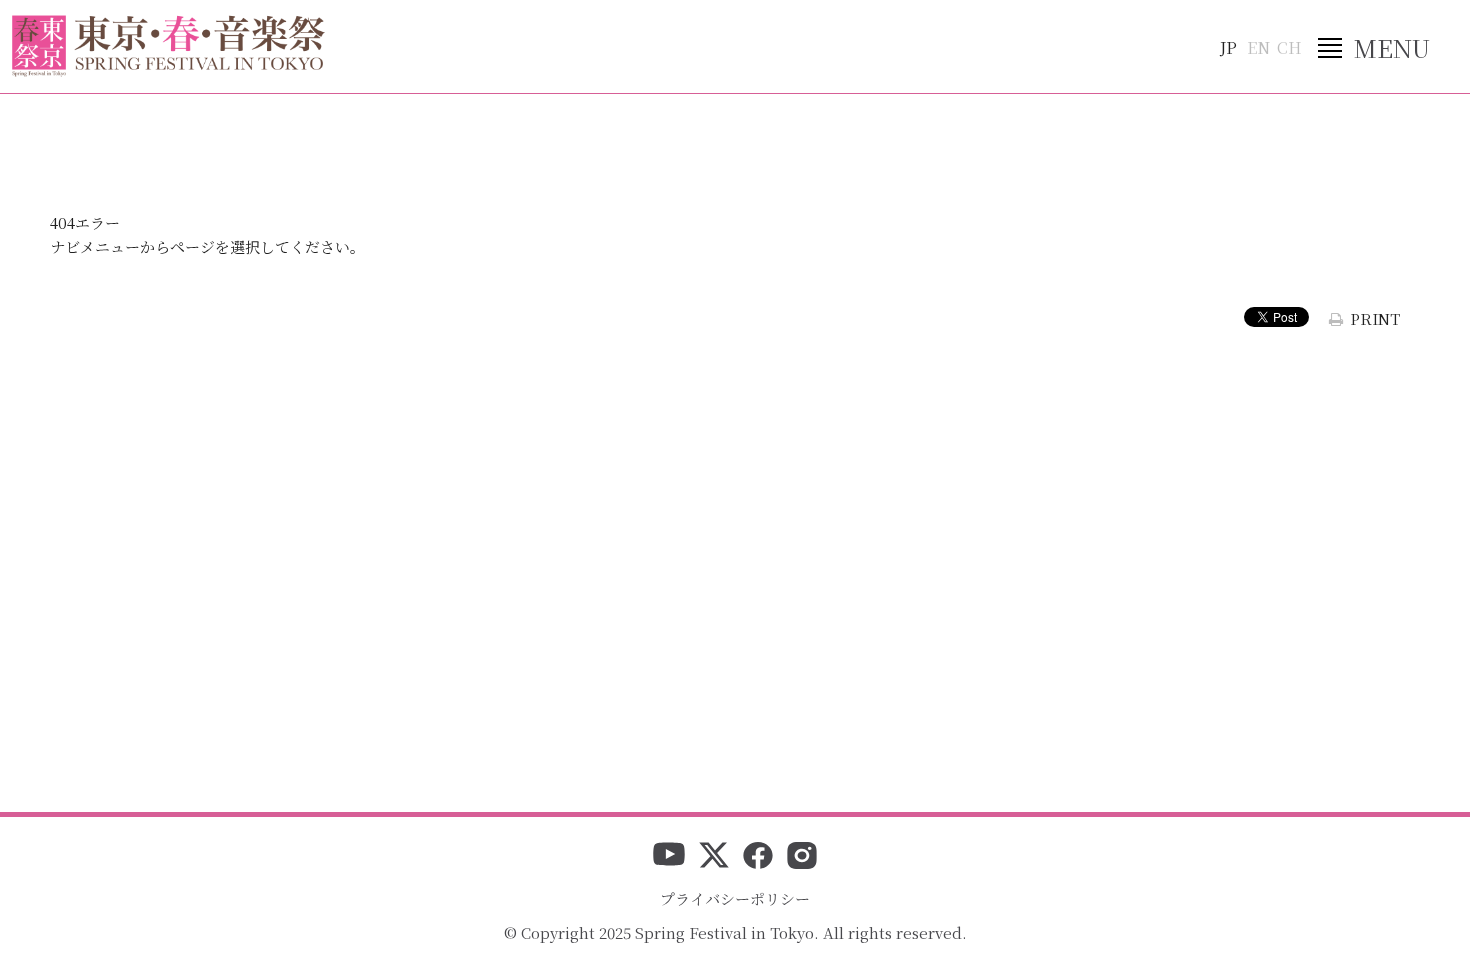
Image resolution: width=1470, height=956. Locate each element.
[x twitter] (714, 857)
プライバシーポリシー (735, 898)
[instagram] (802, 857)
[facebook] (758, 857)
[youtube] (669, 857)
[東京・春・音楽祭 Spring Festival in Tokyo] (168, 46)
